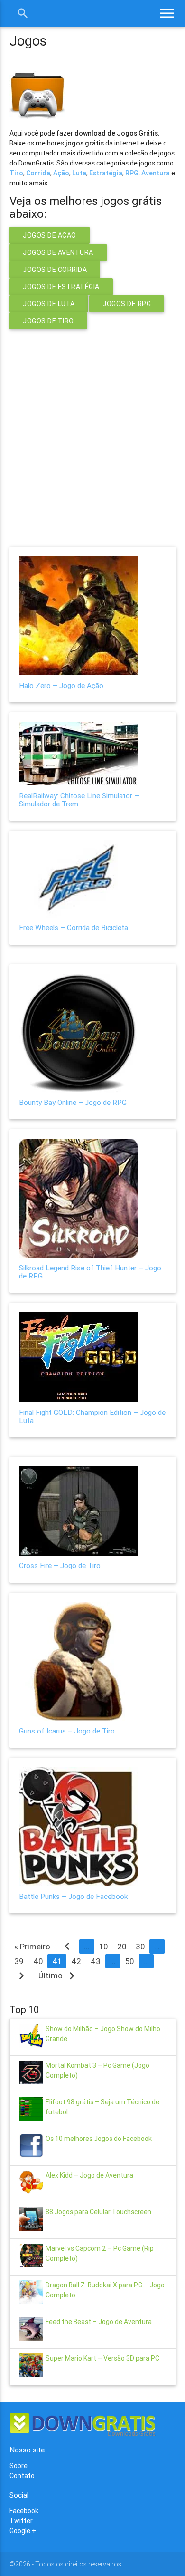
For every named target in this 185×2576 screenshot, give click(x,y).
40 (38, 1961)
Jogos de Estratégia (61, 287)
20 (122, 1947)
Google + (23, 2531)
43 (96, 1961)
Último (59, 1976)
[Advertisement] (92, 432)
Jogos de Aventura (58, 252)
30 (140, 1947)
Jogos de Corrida (55, 270)
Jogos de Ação (50, 235)
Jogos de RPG (127, 304)
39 (19, 1961)
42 (76, 1961)
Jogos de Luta (49, 304)
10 (103, 1947)
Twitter (21, 2521)
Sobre (18, 2466)
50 (129, 1961)
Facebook (24, 2511)
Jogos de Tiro (48, 321)
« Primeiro (32, 1947)
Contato (22, 2476)
